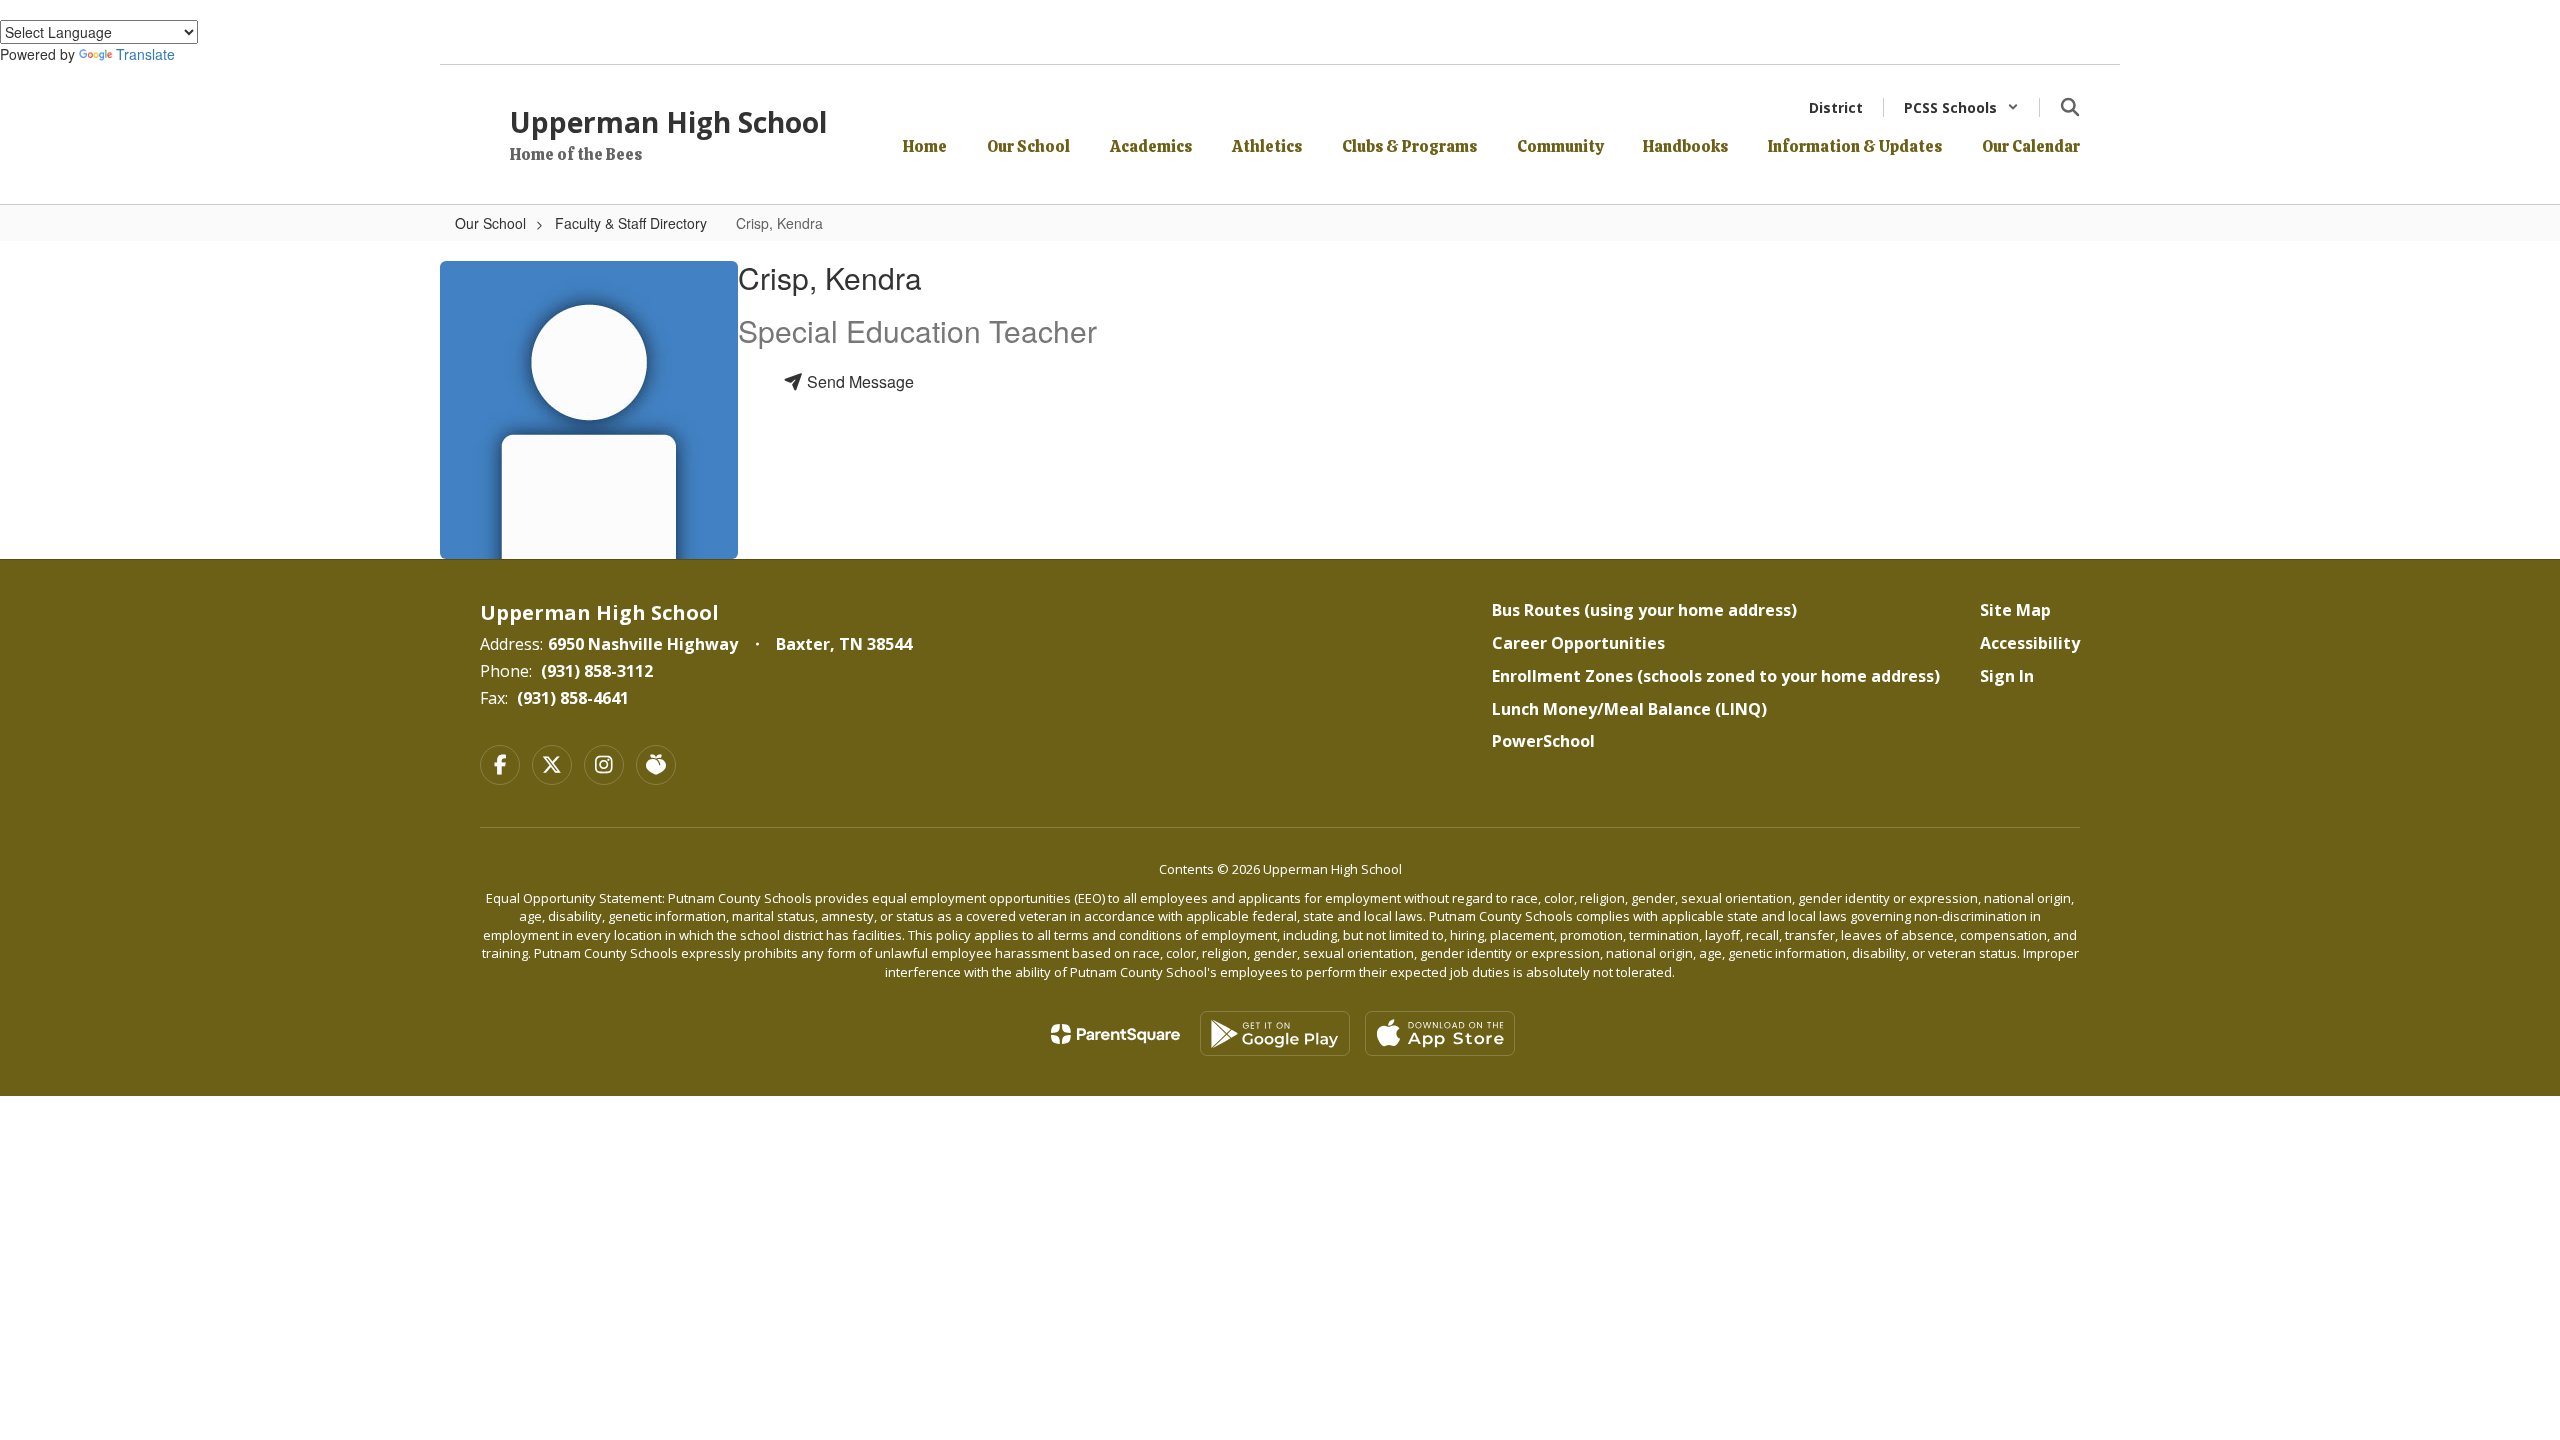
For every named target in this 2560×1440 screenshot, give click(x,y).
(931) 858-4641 (573, 698)
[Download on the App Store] (1440, 1033)
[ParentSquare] (1115, 1034)
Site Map (2015, 610)
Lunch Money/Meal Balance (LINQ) (1629, 709)
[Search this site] (2070, 107)
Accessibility (2030, 643)
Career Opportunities (1578, 643)
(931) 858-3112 (597, 671)
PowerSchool (1543, 741)
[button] (1961, 107)
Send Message (858, 381)
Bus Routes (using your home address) (1644, 610)
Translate (145, 54)
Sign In (2007, 676)
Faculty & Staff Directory (631, 223)
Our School (490, 223)
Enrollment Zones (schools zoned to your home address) (1716, 676)
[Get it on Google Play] (1275, 1033)
